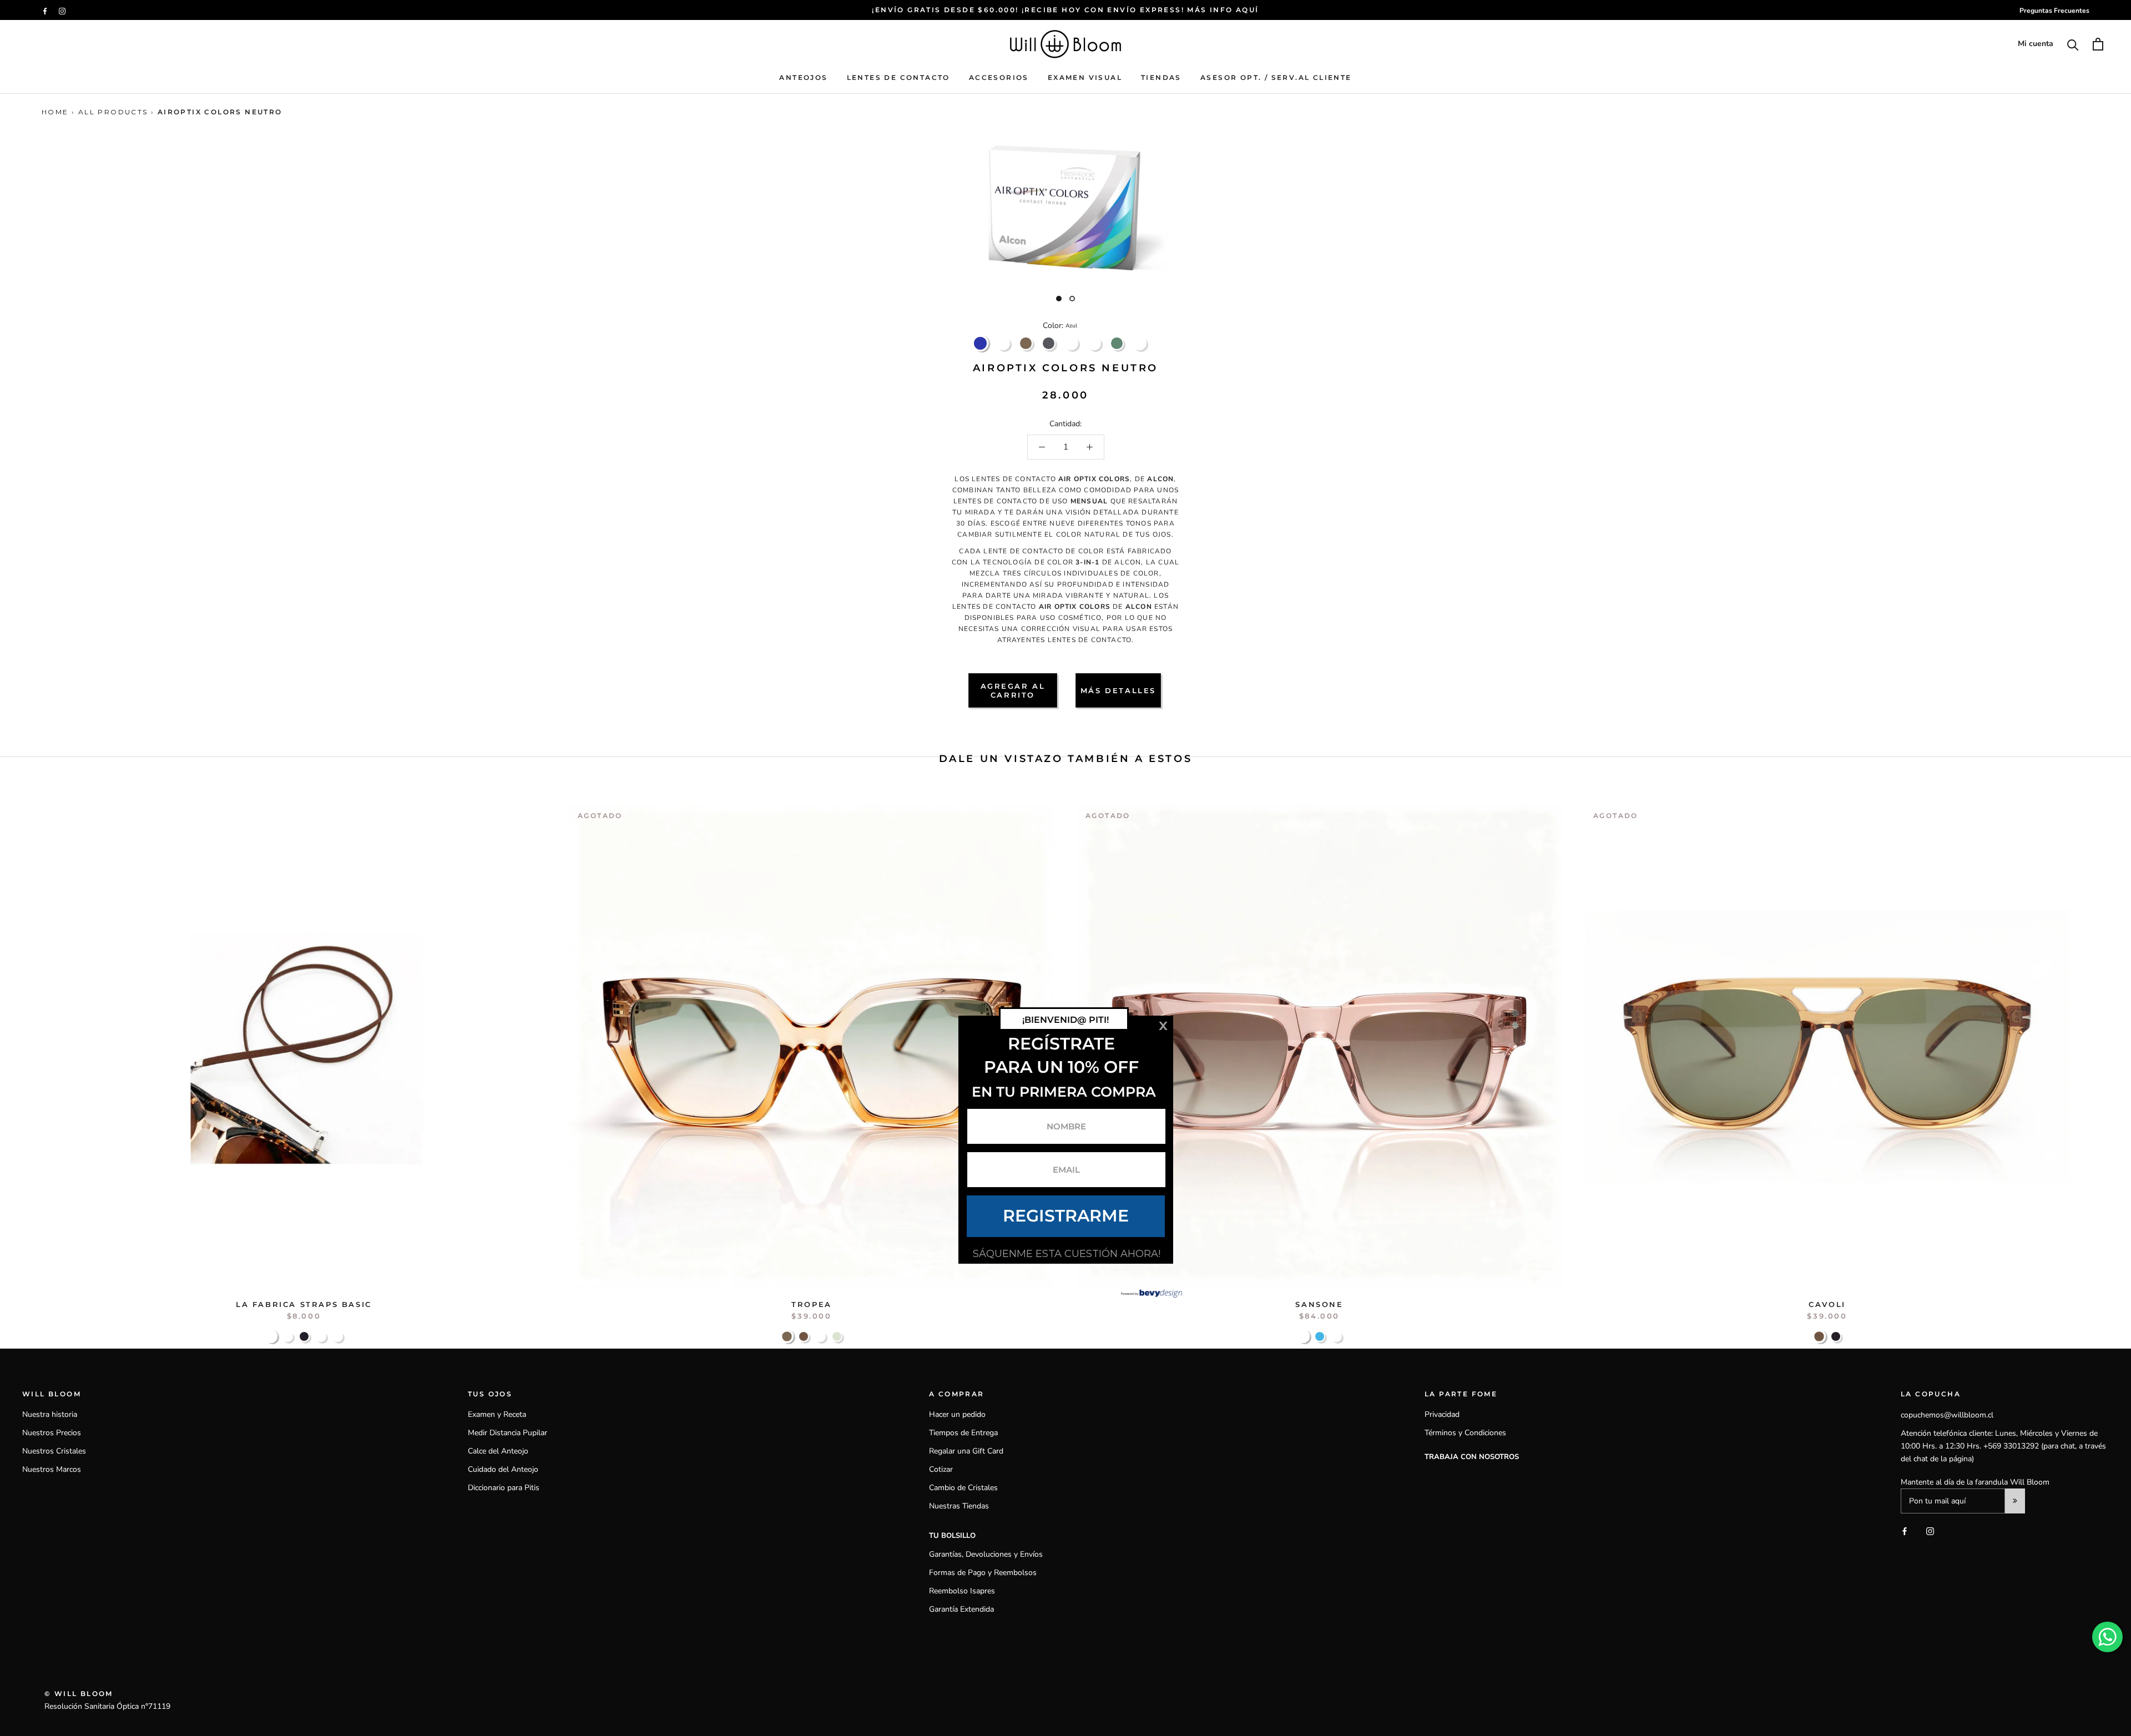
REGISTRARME (1066, 1216)
